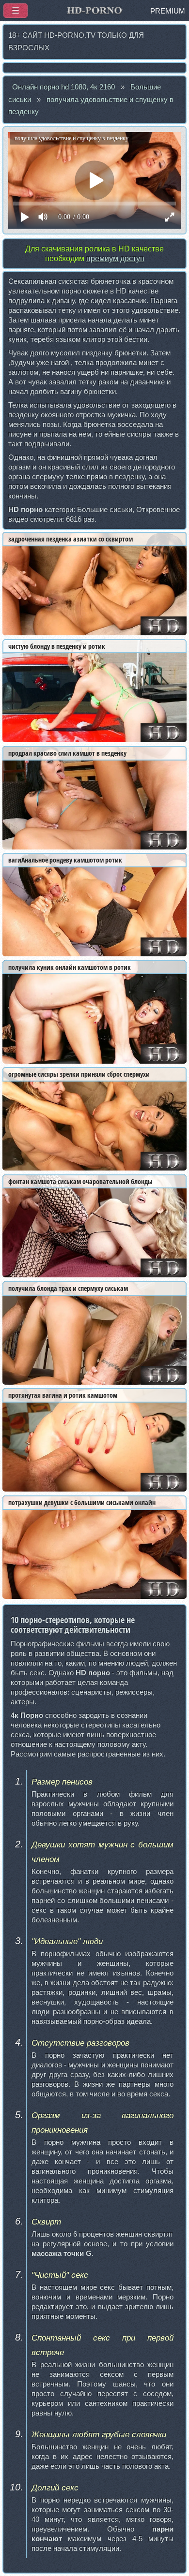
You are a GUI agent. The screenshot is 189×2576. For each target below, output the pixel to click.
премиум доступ (115, 258)
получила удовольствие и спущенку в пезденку (91, 106)
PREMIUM (168, 11)
